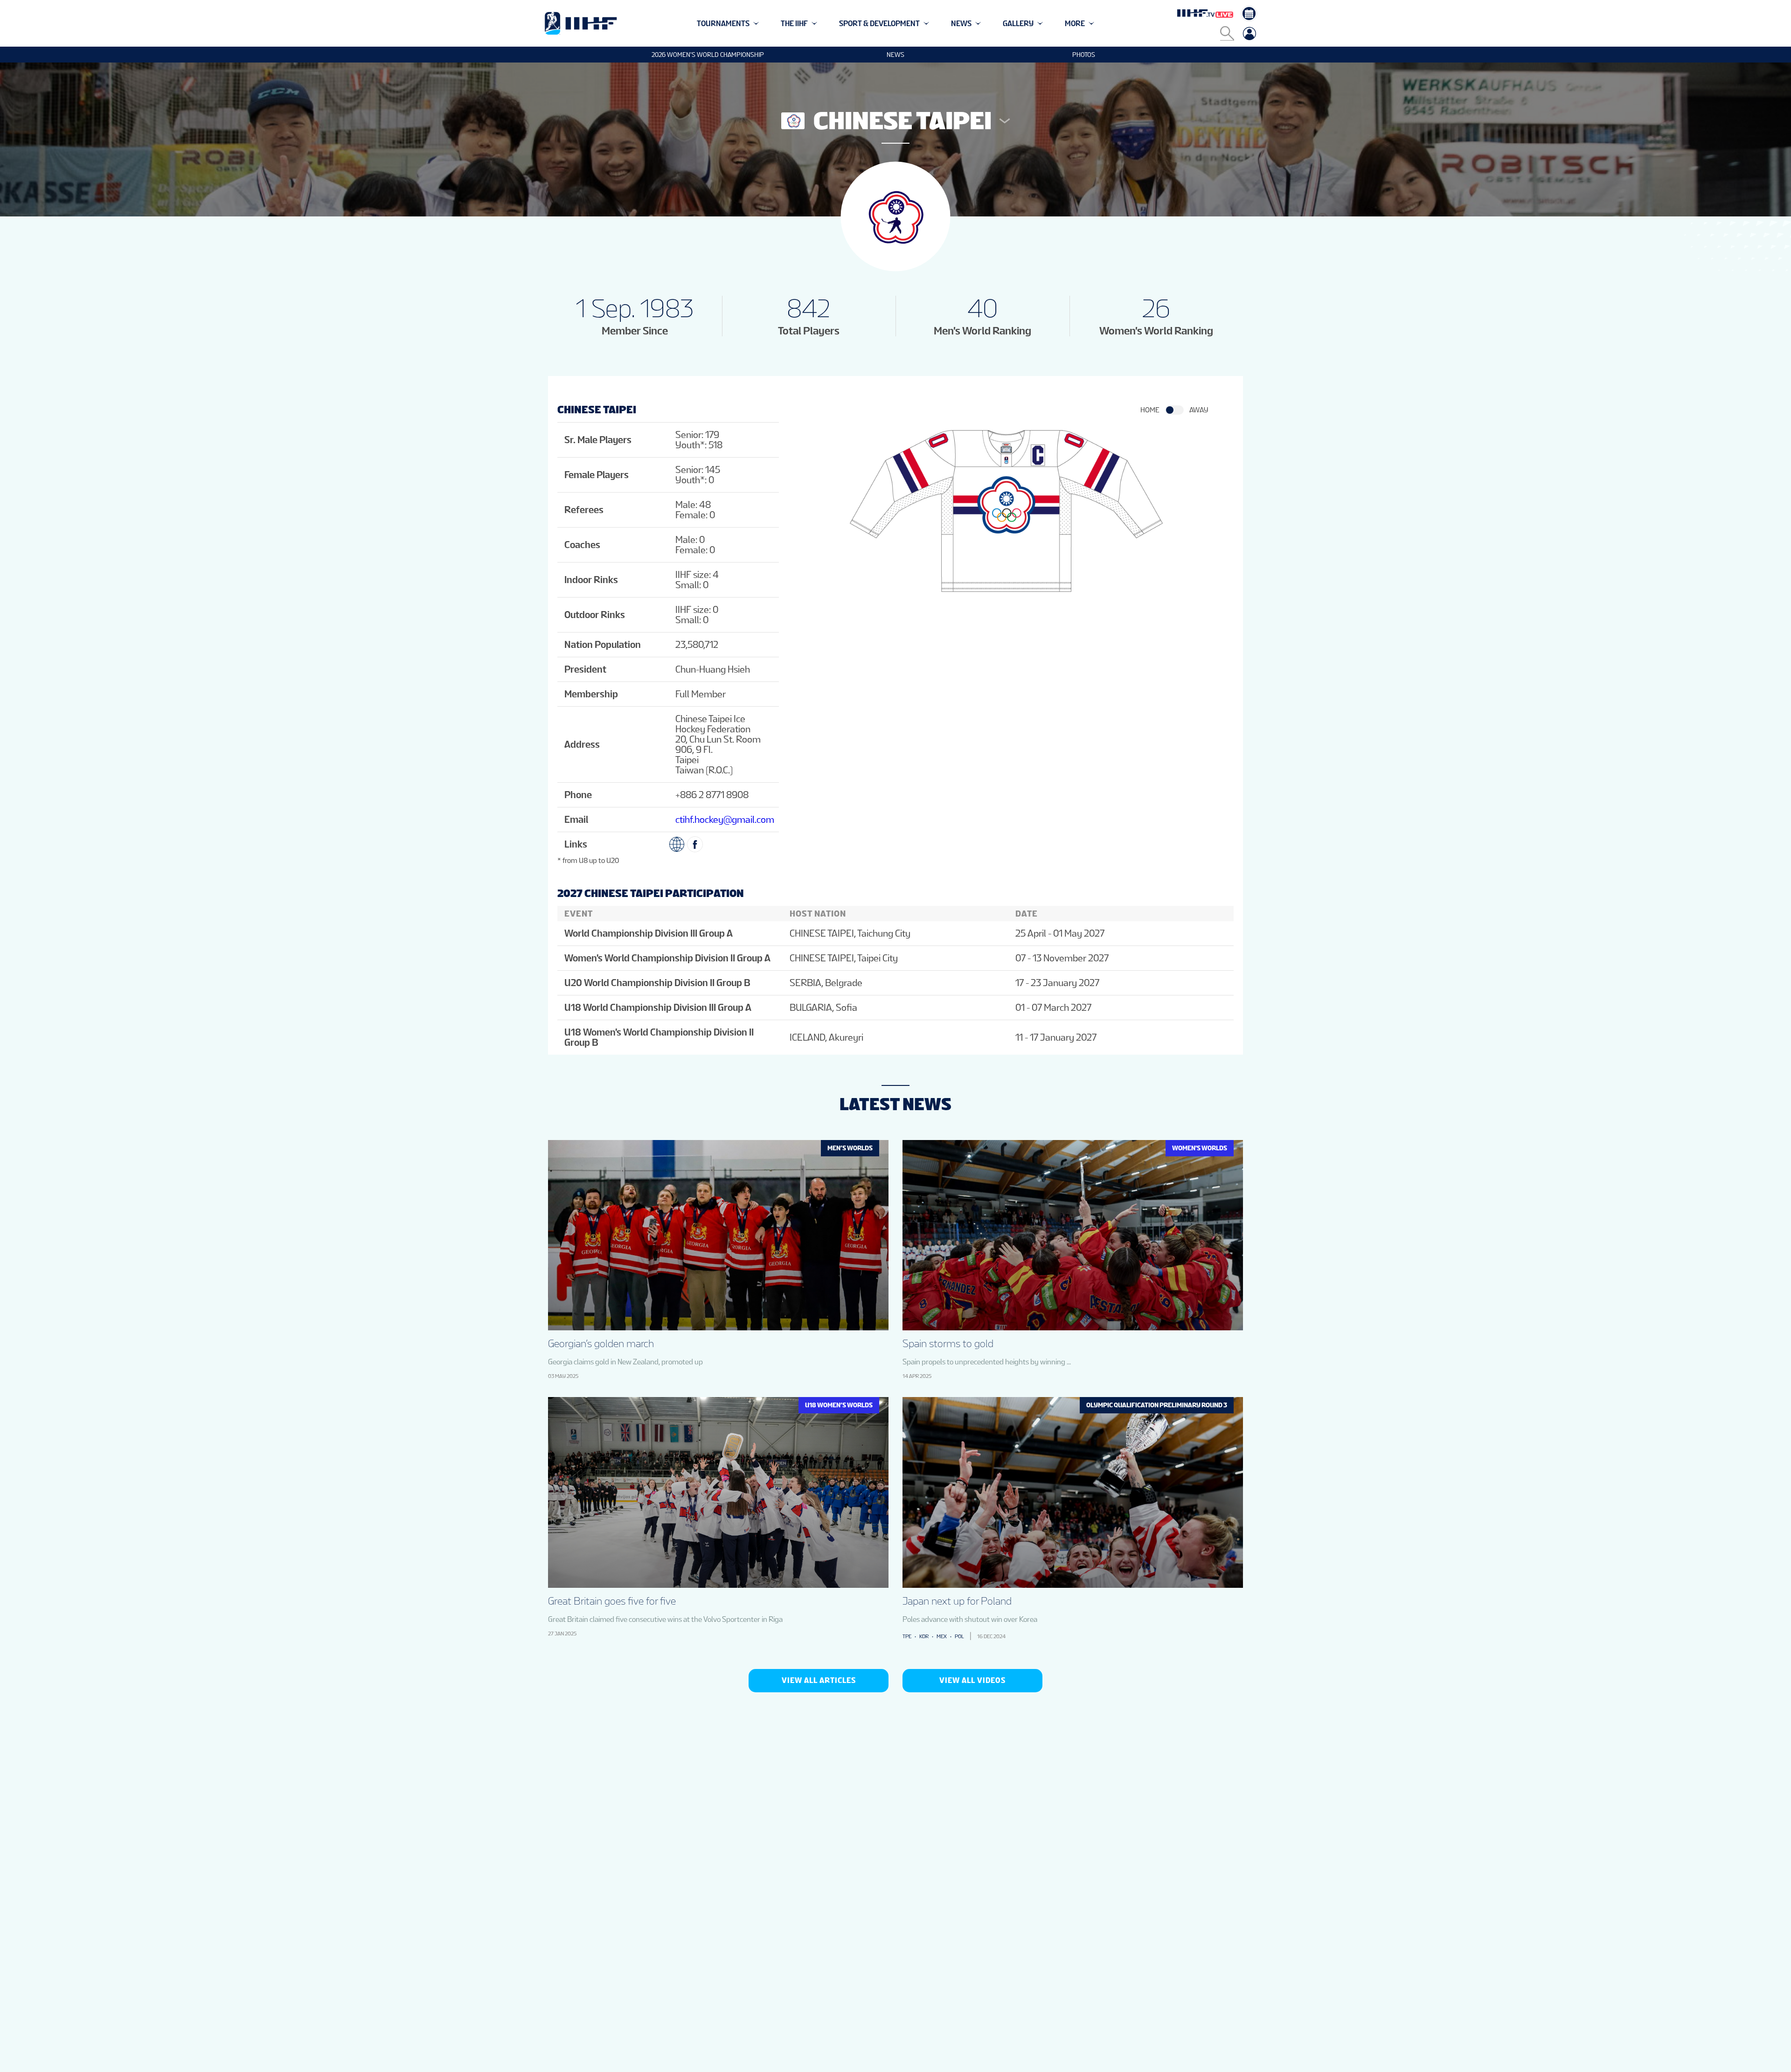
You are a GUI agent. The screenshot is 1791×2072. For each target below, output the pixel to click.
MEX (942, 1636)
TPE (907, 1636)
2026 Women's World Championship (708, 55)
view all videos (972, 1680)
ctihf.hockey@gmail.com (725, 820)
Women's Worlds (1200, 1148)
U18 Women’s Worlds (839, 1405)
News (895, 55)
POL (959, 1636)
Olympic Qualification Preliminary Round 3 (1157, 1405)
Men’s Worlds (850, 1148)
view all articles (819, 1680)
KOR (924, 1636)
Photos (1084, 55)
